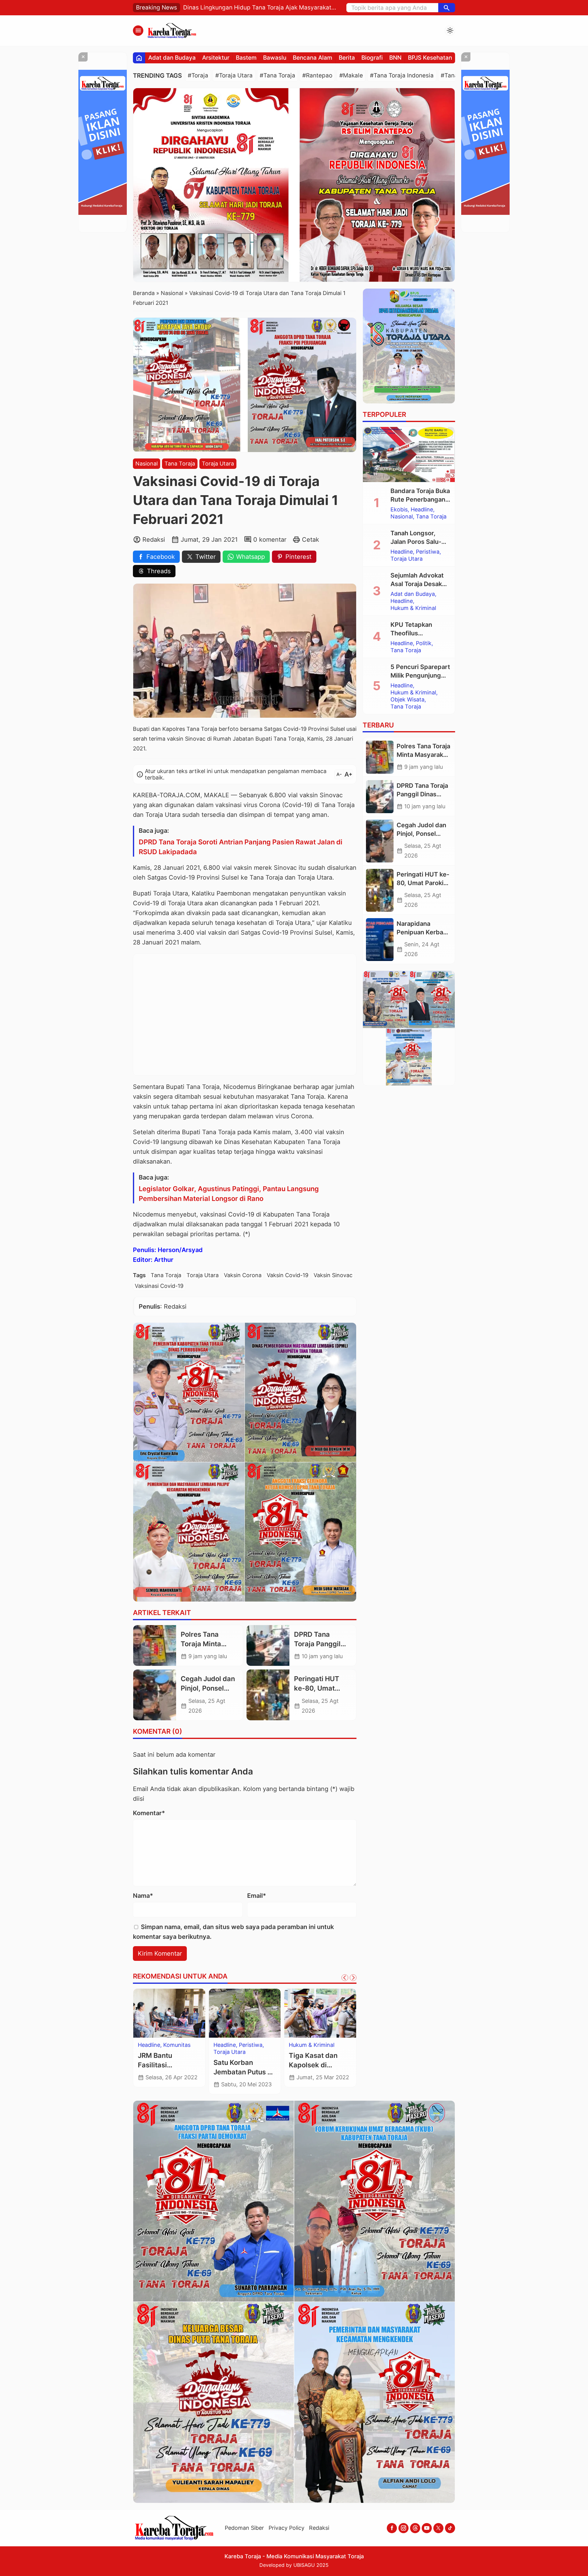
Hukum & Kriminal (413, 608)
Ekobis (399, 510)
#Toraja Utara (234, 75)
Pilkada (147, 2045)
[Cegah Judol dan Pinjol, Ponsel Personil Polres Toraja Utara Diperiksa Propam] (155, 1695)
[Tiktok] (450, 2528)
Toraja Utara (218, 464)
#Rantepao (317, 75)
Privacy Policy (286, 2528)
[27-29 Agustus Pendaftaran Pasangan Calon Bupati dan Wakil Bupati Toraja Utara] (169, 2013)
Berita (347, 58)
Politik (167, 2045)
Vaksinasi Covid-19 (159, 1286)
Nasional (147, 464)
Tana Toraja (180, 464)
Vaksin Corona (243, 1275)
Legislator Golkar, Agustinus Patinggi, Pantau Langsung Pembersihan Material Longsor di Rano (229, 1194)
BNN (395, 58)
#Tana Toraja (277, 75)
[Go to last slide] (345, 1978)
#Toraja (198, 75)
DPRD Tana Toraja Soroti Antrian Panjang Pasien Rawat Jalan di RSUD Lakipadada (241, 847)
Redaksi (319, 2528)
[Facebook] (392, 2528)
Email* (257, 1896)
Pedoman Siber (244, 2528)
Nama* (143, 1896)
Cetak (311, 540)
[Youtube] (427, 2528)
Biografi (372, 58)
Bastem (246, 58)
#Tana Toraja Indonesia (402, 75)
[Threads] (415, 2528)
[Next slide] (353, 1978)
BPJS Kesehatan (430, 58)
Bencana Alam (313, 58)
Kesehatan (227, 2045)
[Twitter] (438, 2528)
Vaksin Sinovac (333, 1275)
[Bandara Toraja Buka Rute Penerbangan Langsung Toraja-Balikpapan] (409, 454)
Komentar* (149, 1813)
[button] (447, 8)
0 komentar (270, 540)
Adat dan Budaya (172, 58)
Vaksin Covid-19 (288, 1275)
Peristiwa (428, 552)
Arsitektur (216, 58)
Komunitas (257, 2045)
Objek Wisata (407, 700)
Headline (422, 510)
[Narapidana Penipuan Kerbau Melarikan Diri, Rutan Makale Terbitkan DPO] (380, 940)
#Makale (351, 75)
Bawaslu (275, 58)
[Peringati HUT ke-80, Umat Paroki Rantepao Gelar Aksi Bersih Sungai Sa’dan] (268, 1695)
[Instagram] (403, 2528)
